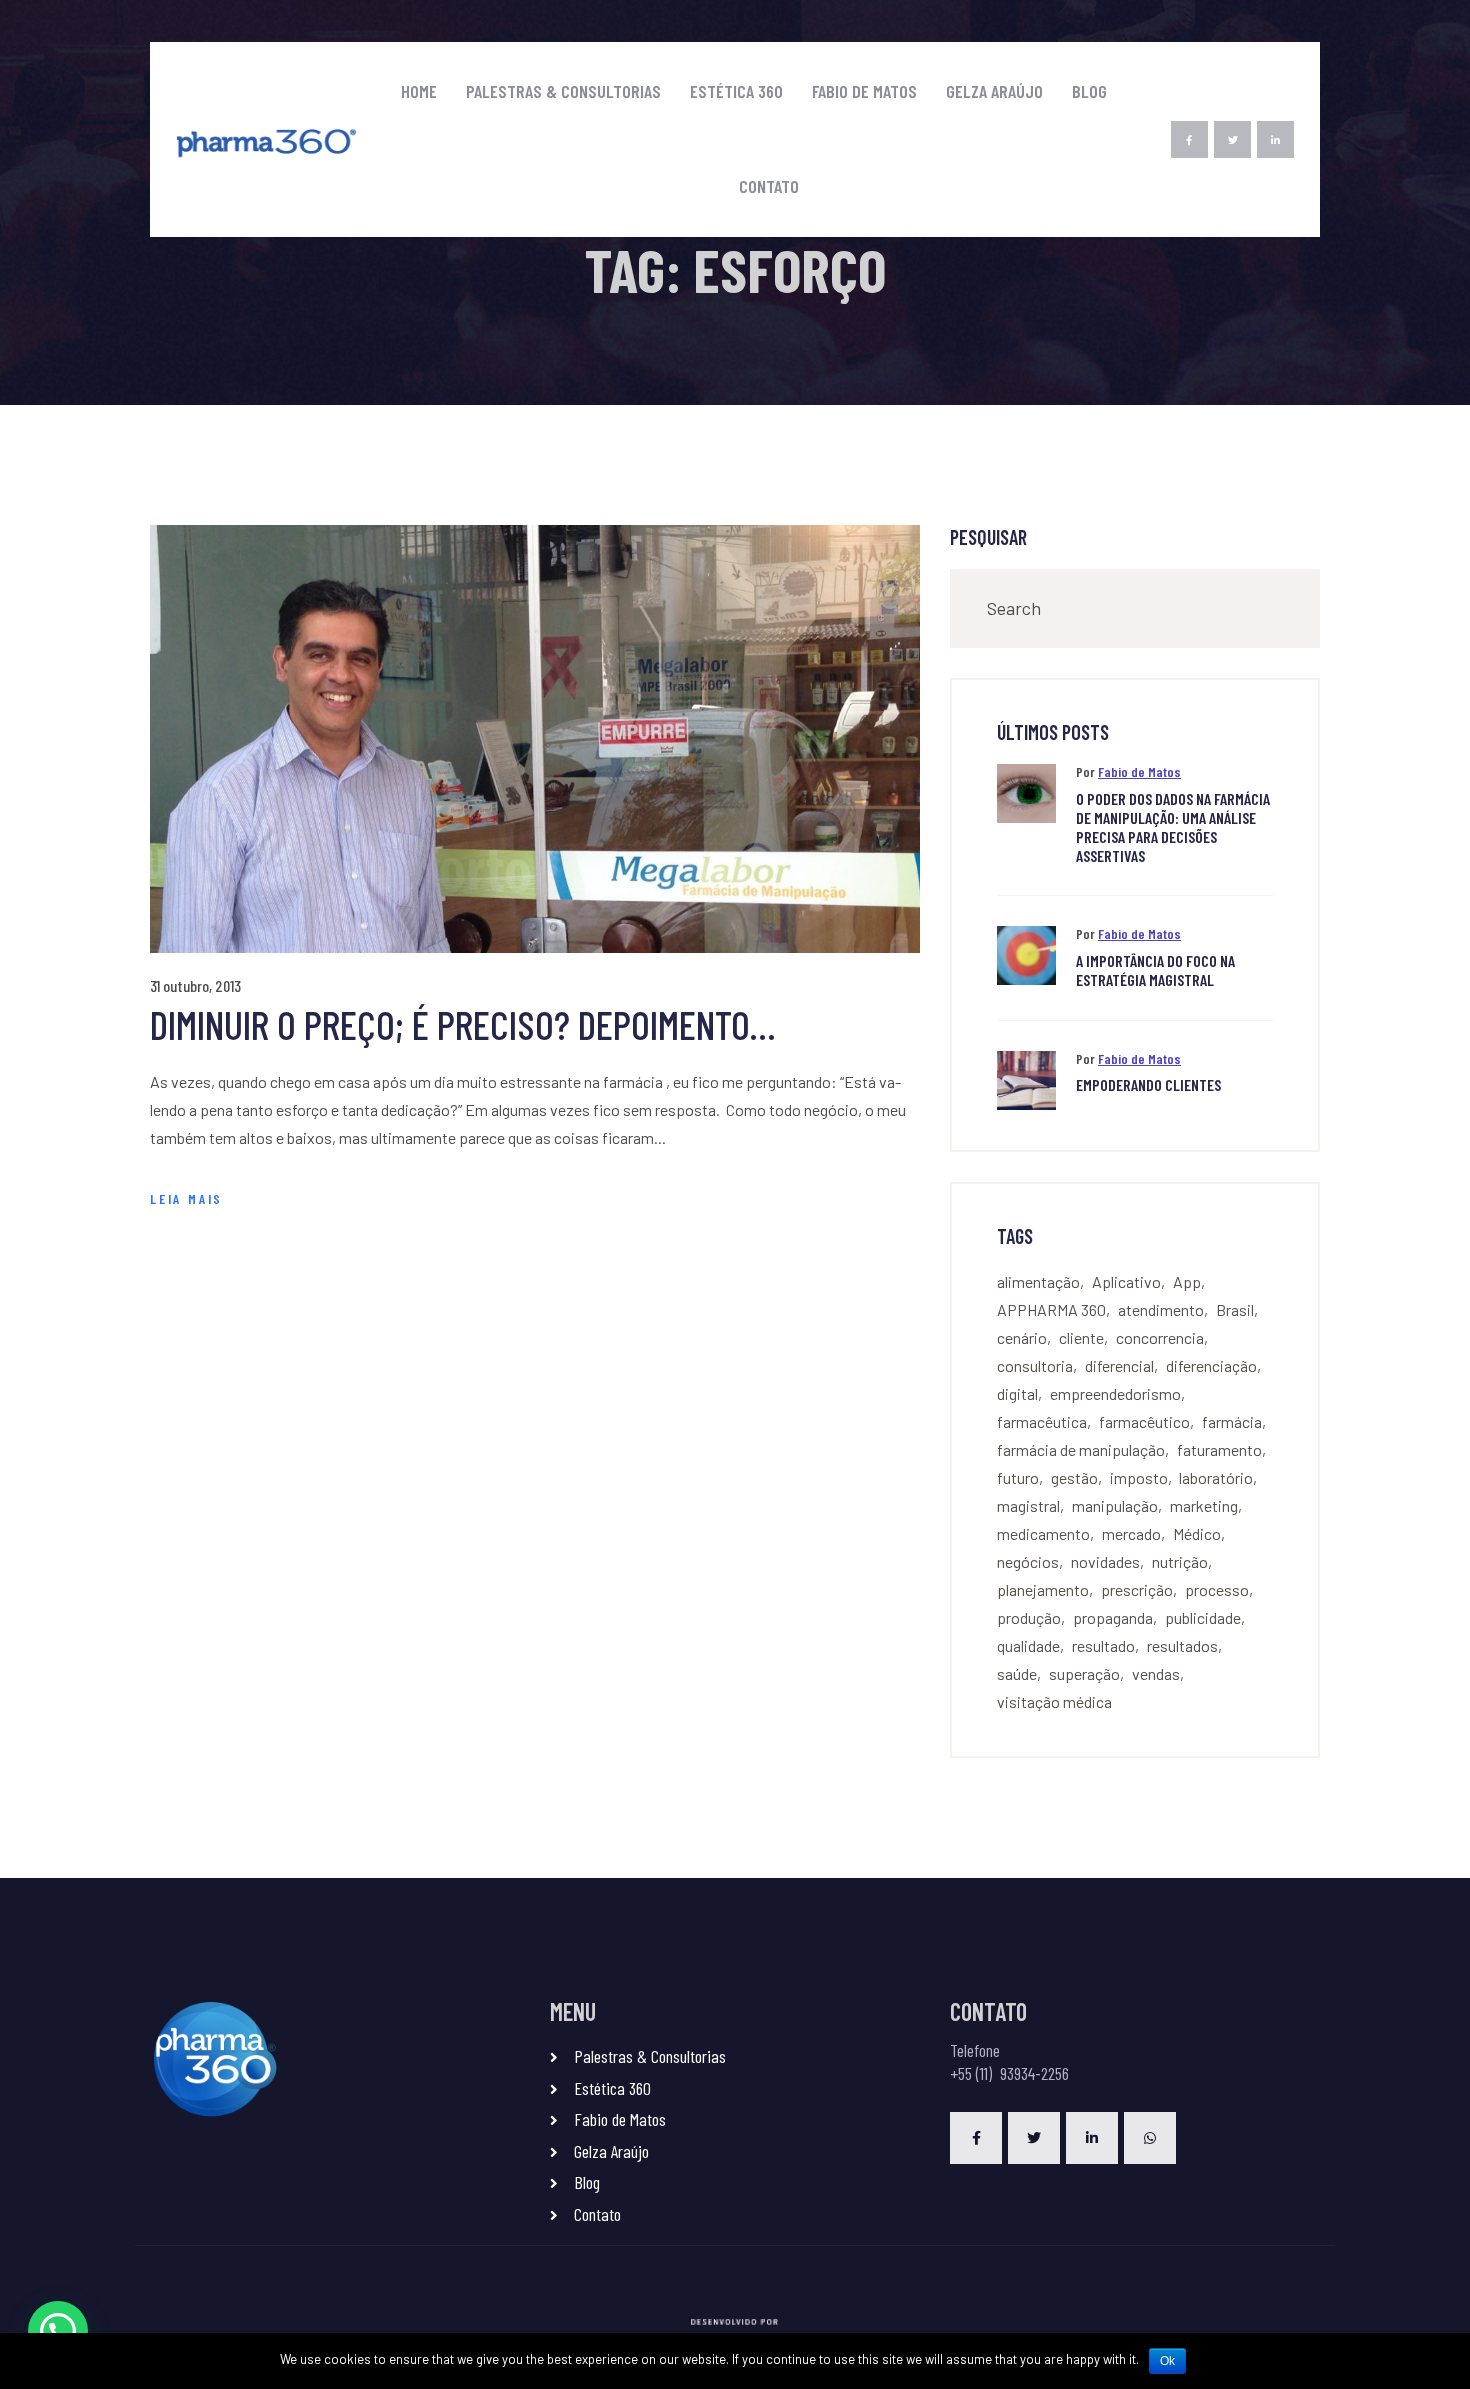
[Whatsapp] (1150, 2138)
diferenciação (1211, 1365)
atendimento (1161, 1309)
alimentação (1038, 1281)
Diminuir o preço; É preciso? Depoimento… (462, 1024)
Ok (1167, 2361)
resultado (1103, 1645)
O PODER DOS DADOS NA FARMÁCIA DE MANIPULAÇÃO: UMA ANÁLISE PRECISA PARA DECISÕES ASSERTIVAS (1173, 827)
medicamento (1043, 1533)
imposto (1139, 1477)
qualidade (1028, 1645)
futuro (1018, 1477)
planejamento (1043, 1589)
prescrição (1137, 1589)
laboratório (1216, 1477)
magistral (1028, 1505)
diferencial (1119, 1365)
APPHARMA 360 (1051, 1309)
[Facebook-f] (1189, 139)
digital (1017, 1393)
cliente (1081, 1337)
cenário (1022, 1337)
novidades (1105, 1561)
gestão (1074, 1477)
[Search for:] (1135, 608)
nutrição (1180, 1561)
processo (1217, 1589)
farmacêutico (1144, 1421)
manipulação (1115, 1505)
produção (1029, 1617)
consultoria (1035, 1365)
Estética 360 (736, 91)
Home (419, 91)
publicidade (1203, 1617)
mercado (1131, 1533)
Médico (1197, 1533)
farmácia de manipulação (1081, 1449)
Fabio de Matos (864, 91)
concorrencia (1160, 1337)
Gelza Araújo (994, 91)
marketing (1204, 1505)
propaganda (1113, 1617)
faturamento (1219, 1449)
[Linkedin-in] (1275, 139)
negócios (1028, 1561)
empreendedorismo (1115, 1393)
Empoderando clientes (1148, 1084)
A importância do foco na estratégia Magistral (1155, 970)
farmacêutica (1042, 1421)
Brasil (1235, 1309)
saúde (1017, 1673)
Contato (769, 186)
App (1187, 1281)
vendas (1156, 1673)
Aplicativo (1126, 1281)
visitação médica (1054, 1701)
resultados (1182, 1645)
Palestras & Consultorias (563, 91)
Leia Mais (186, 1198)
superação (1084, 1673)
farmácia (1232, 1421)
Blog (1089, 91)
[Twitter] (1232, 139)
